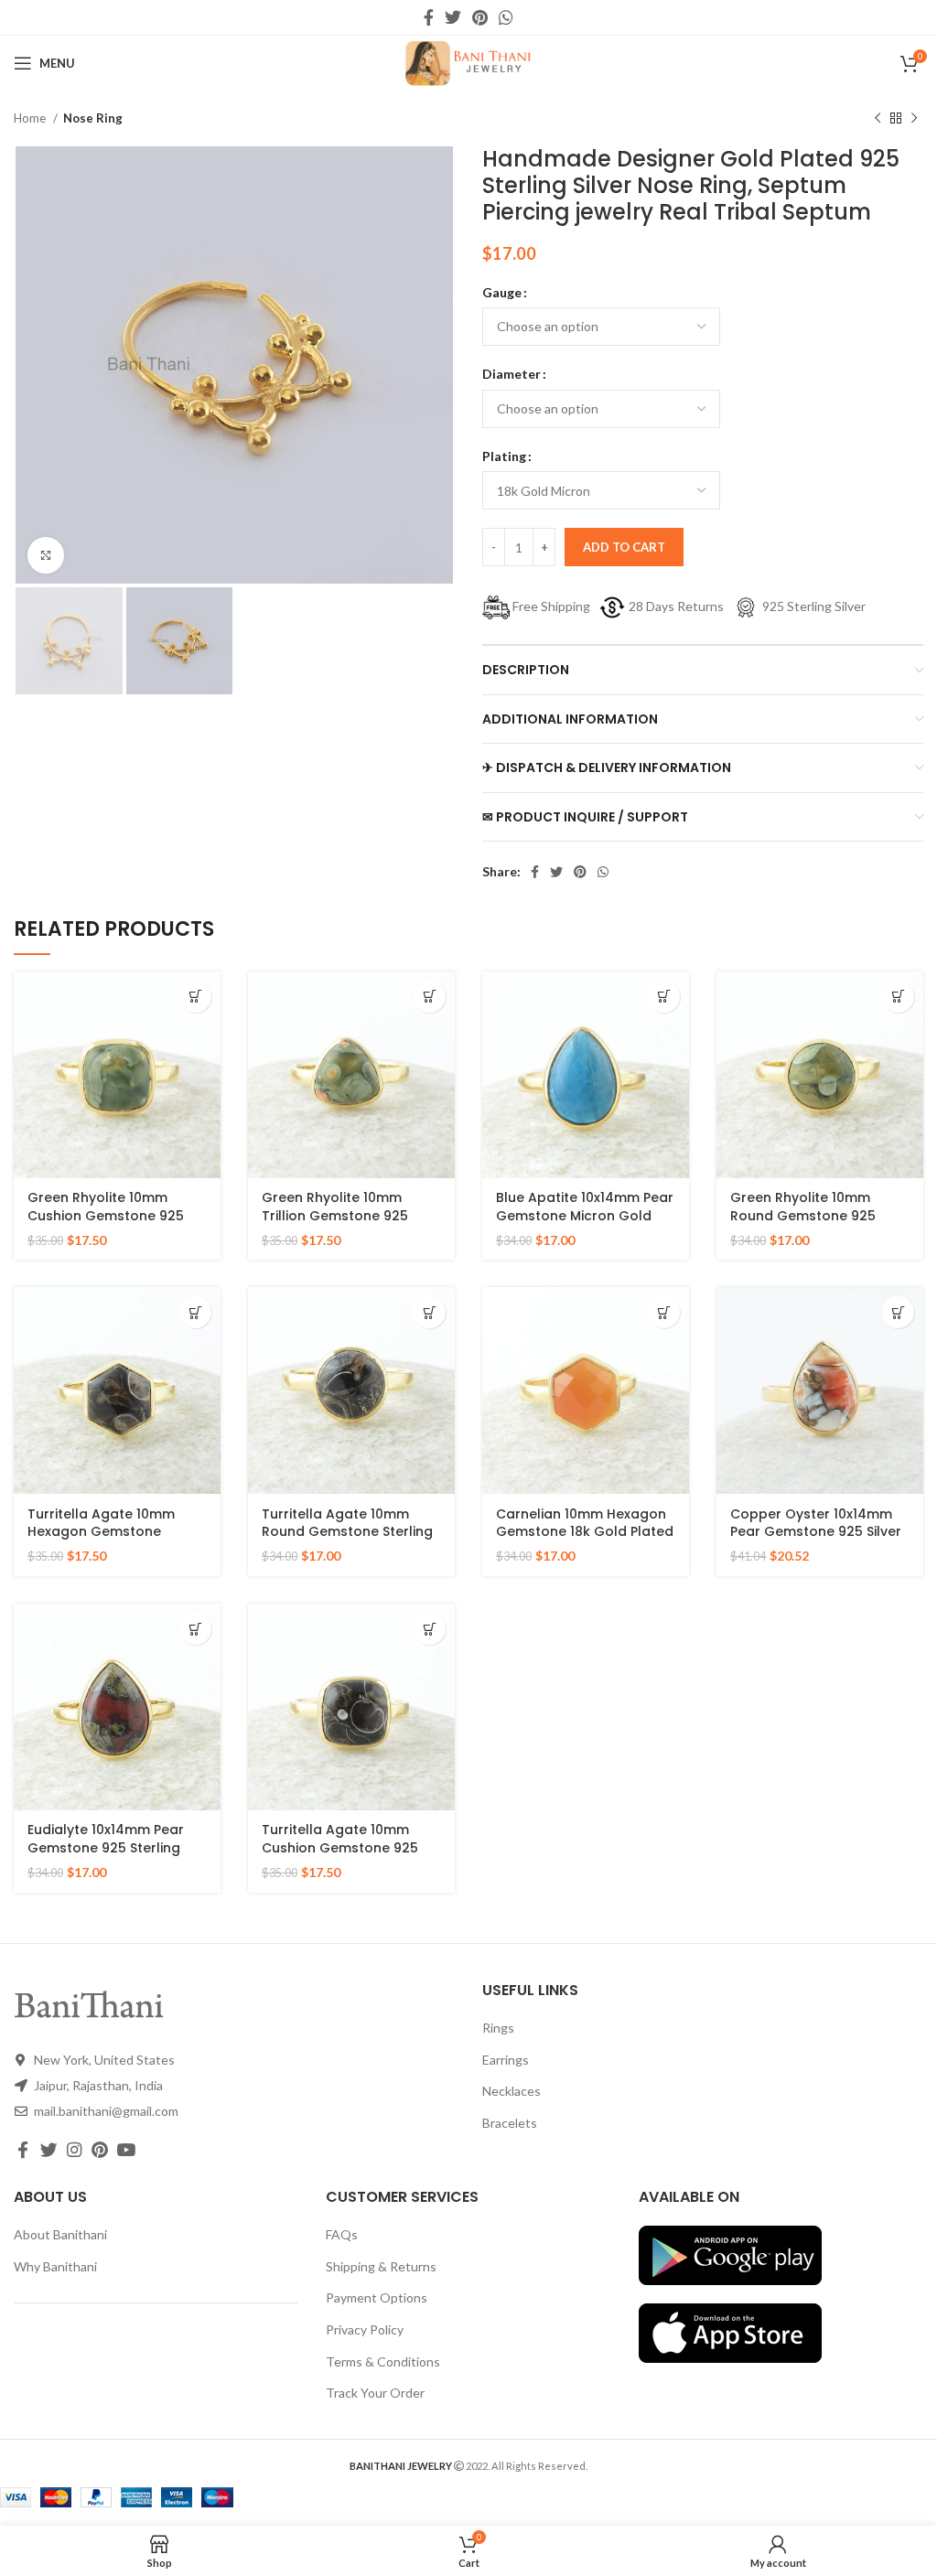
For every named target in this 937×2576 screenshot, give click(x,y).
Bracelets (510, 2123)
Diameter (512, 374)
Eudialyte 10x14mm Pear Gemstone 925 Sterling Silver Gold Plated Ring (106, 1847)
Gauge (502, 292)
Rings (498, 2028)
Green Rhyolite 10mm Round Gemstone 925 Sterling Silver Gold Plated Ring (816, 1224)
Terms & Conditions (383, 2361)
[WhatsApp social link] (506, 17)
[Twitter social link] (453, 17)
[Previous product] (878, 119)
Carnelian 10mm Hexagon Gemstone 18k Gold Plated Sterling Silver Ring (585, 1532)
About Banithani (60, 2234)
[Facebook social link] (429, 17)
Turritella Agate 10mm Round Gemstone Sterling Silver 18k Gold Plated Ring (349, 1532)
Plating (504, 456)
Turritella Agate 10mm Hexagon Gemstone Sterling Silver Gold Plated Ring (113, 1541)
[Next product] (914, 119)
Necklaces (512, 2091)
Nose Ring (93, 118)
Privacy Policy (365, 2329)
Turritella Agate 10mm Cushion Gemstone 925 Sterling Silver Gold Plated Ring (348, 1857)
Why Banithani (55, 2266)
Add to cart (624, 547)
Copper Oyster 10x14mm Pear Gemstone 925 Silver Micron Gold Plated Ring (816, 1532)
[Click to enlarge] (46, 555)
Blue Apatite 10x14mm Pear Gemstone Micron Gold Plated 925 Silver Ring (585, 1215)
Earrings (506, 2060)
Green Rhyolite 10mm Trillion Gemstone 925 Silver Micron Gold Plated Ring (345, 1224)
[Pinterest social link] (480, 17)
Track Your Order (375, 2393)
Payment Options (377, 2297)
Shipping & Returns (381, 2266)
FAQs (342, 2234)
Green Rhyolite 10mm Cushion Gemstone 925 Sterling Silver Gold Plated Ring (113, 1224)
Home (31, 118)
